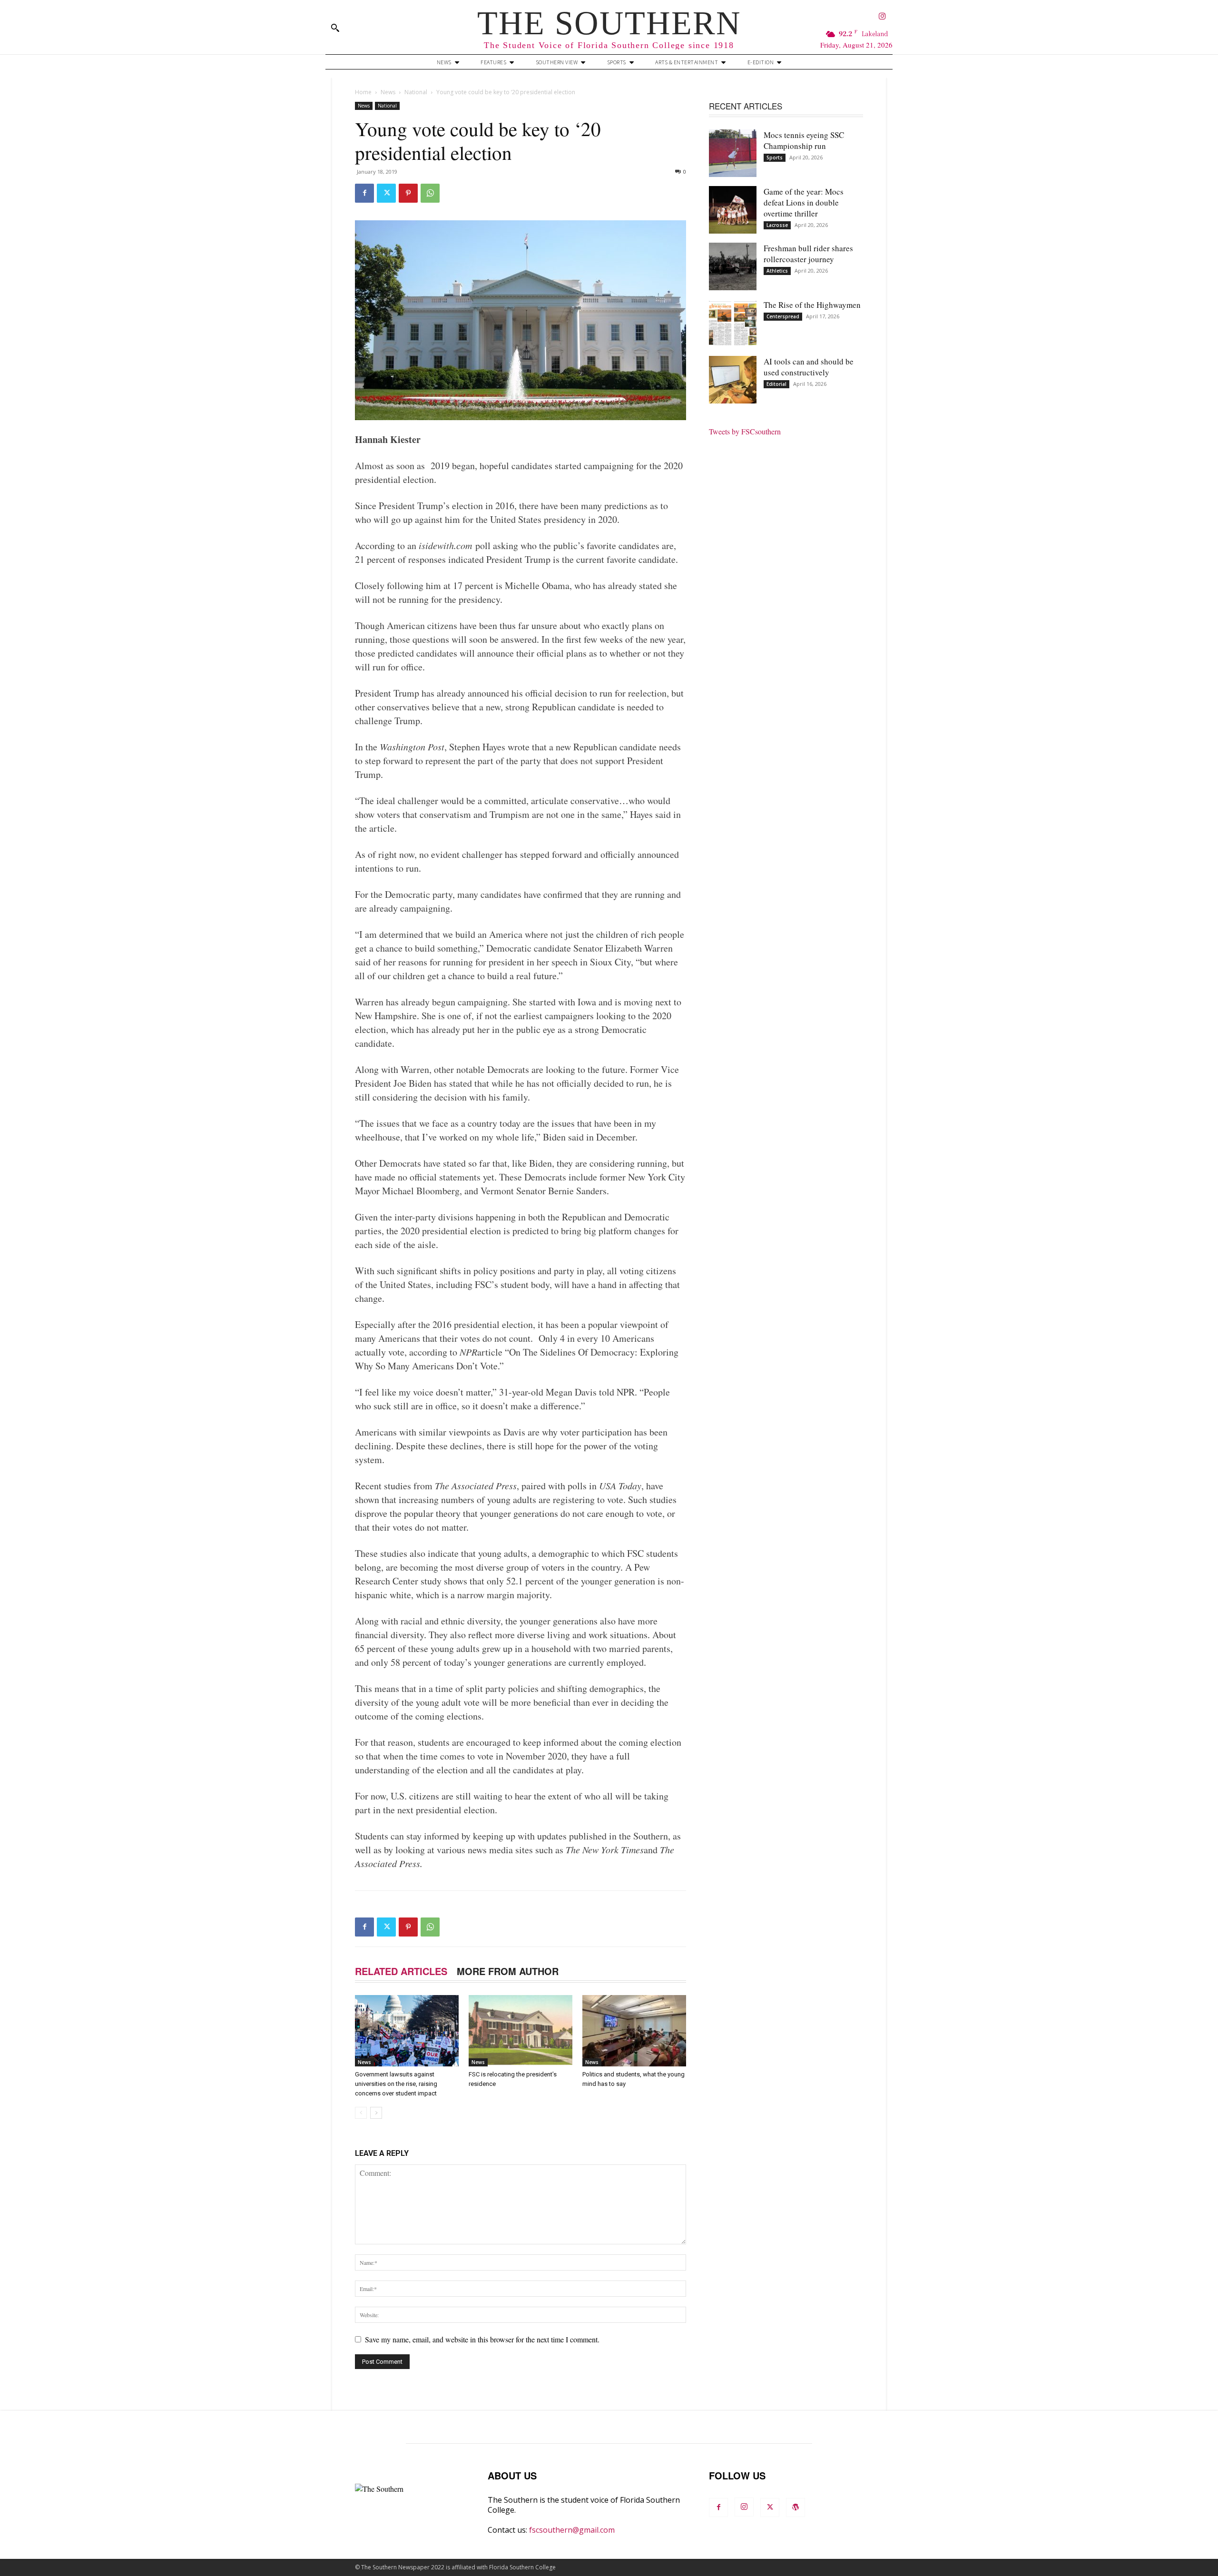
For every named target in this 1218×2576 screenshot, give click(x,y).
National (416, 92)
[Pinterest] (408, 193)
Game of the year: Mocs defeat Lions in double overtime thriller (804, 202)
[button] (335, 28)
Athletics (777, 271)
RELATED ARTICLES (401, 1971)
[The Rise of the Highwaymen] (733, 323)
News (388, 92)
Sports (775, 157)
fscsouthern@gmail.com (572, 2530)
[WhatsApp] (430, 193)
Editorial (776, 384)
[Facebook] (364, 193)
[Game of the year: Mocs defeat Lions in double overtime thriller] (733, 210)
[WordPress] (796, 2507)
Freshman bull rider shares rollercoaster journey (808, 254)
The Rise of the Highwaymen (812, 305)
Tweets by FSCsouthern (745, 431)
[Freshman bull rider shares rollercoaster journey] (733, 266)
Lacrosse (777, 225)
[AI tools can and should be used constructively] (733, 380)
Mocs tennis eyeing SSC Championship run (804, 140)
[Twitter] (386, 193)
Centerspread (783, 316)
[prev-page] (361, 2113)
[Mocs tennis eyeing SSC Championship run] (733, 153)
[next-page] (376, 2113)
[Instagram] (882, 17)
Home (363, 92)
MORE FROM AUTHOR (508, 1971)
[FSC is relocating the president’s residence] (521, 2031)
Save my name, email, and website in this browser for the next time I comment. (482, 2339)
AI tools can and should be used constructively (809, 367)
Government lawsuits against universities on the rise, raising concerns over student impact (396, 2084)
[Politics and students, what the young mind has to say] (634, 2031)
